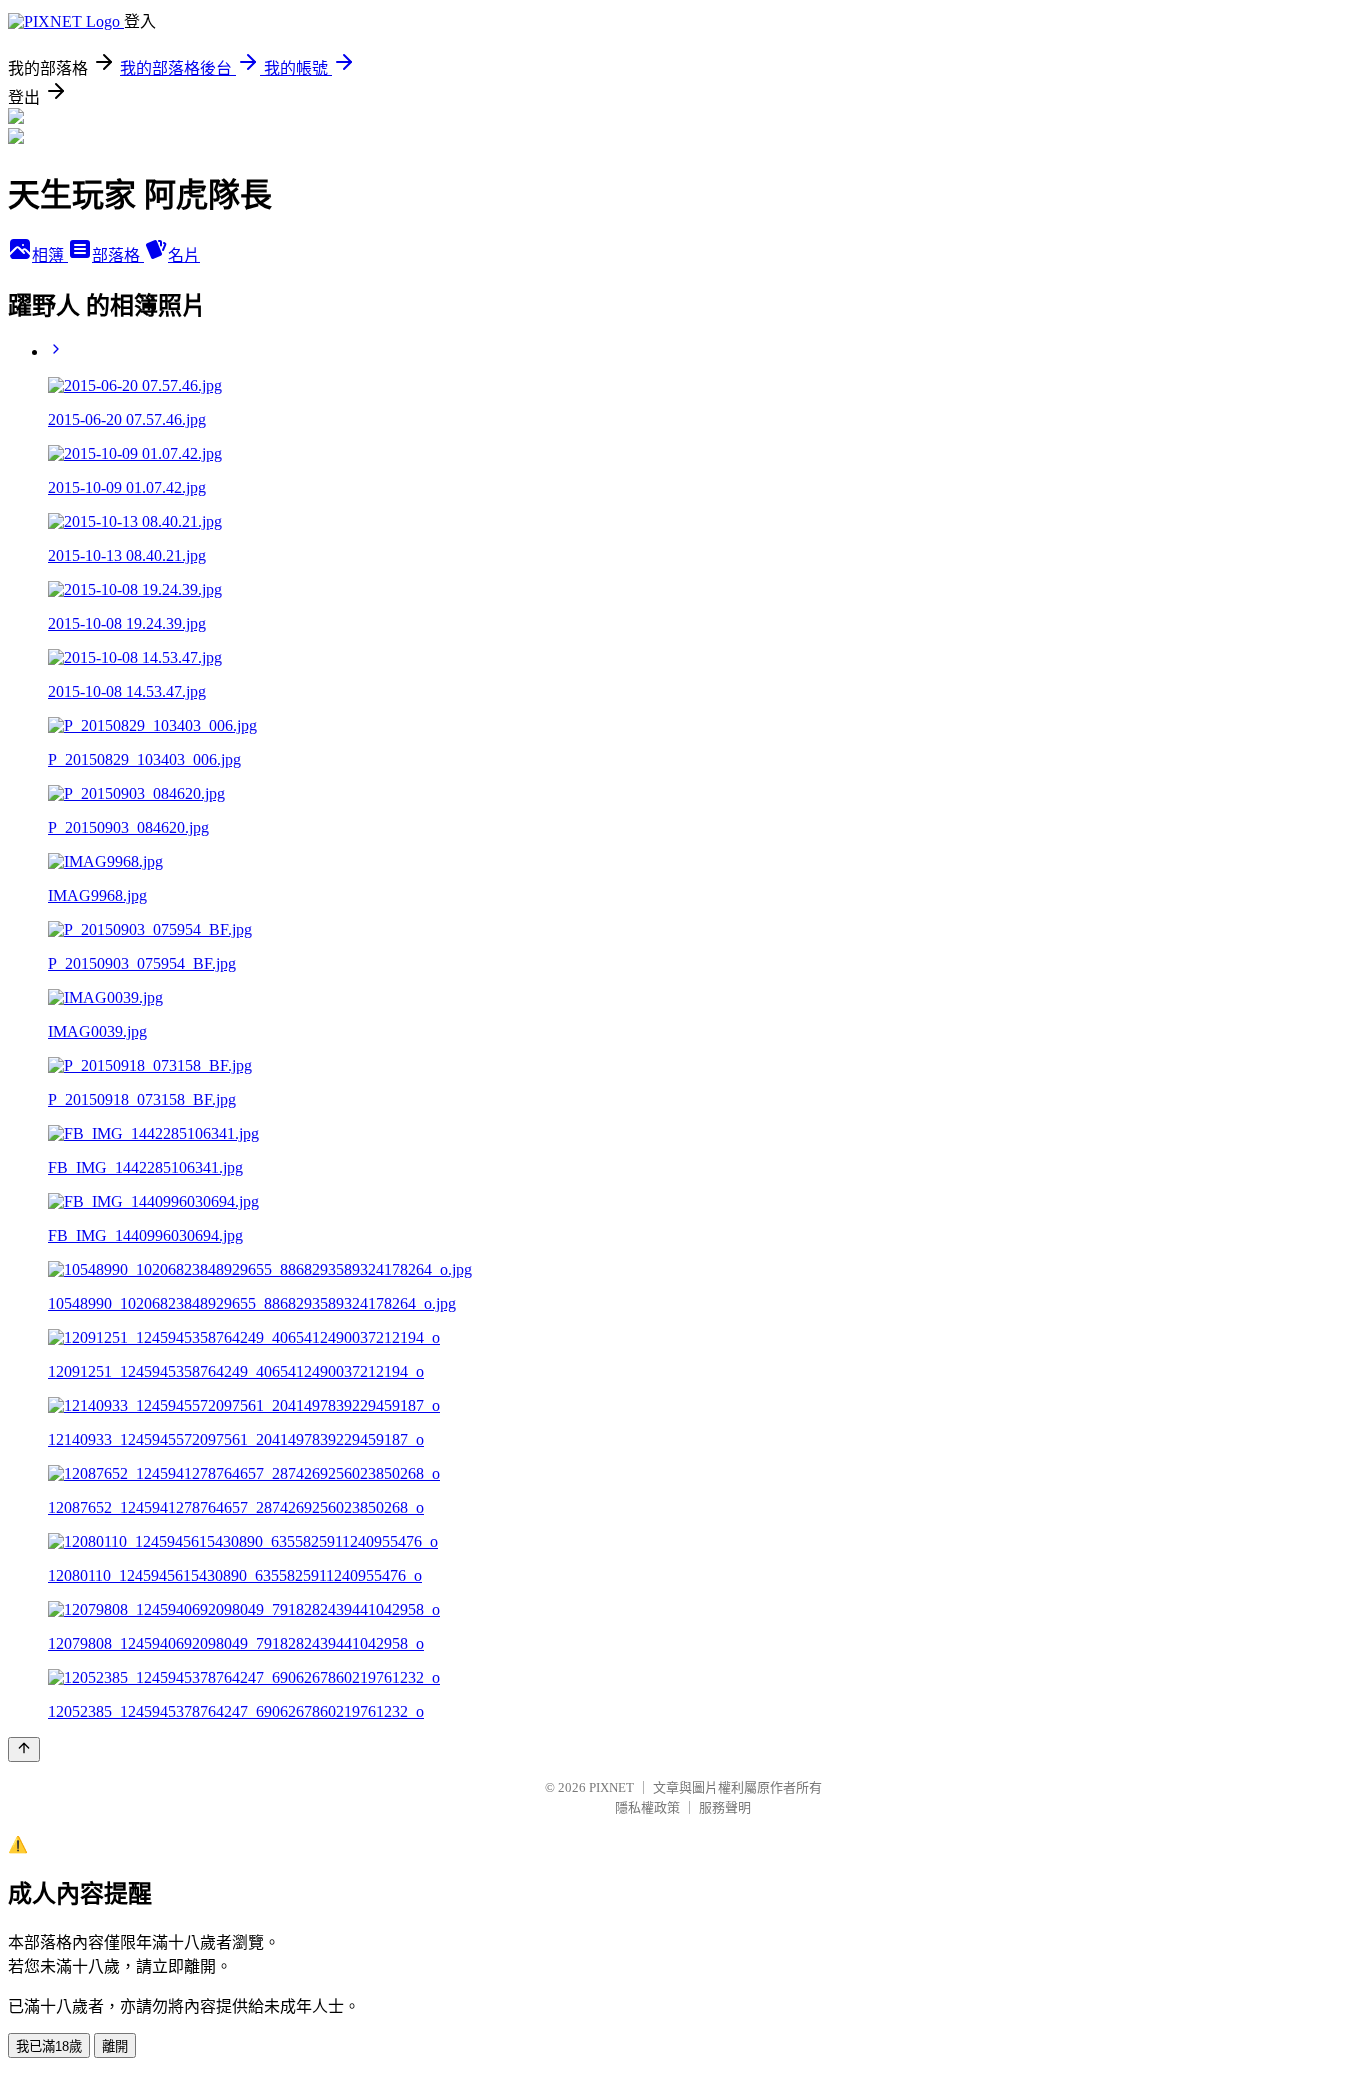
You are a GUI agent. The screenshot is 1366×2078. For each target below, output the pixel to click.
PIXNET (611, 1787)
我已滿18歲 (49, 2046)
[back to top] (24, 1749)
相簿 (50, 255)
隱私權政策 (647, 1807)
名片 (184, 255)
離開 (115, 2046)
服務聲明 (725, 1807)
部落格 (118, 255)
